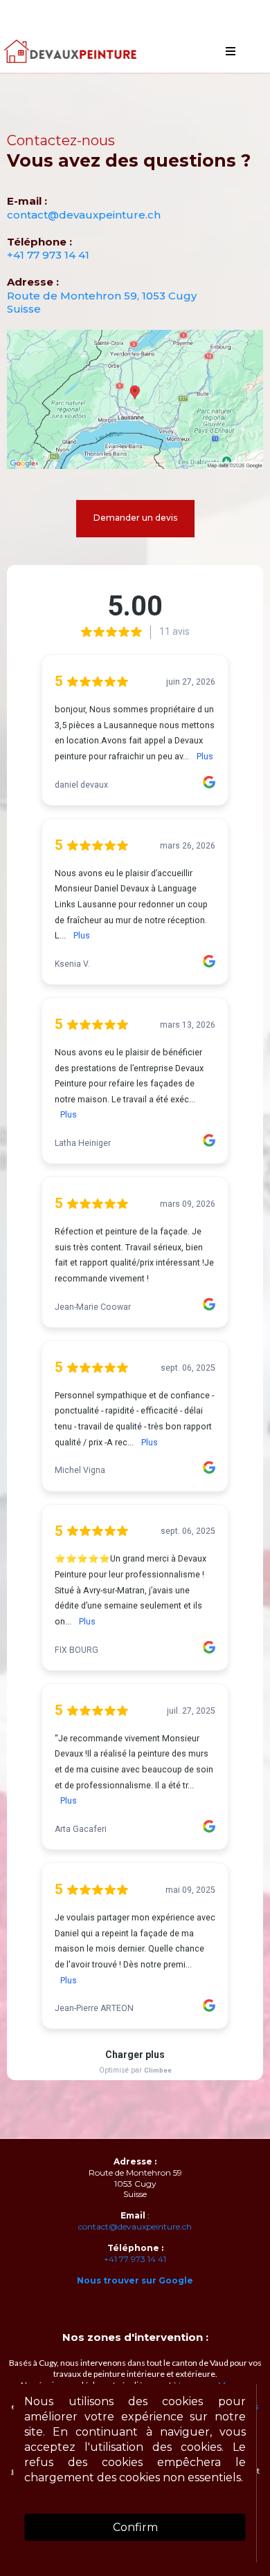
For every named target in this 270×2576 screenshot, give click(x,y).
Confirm (135, 2527)
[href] (135, 400)
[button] (231, 52)
